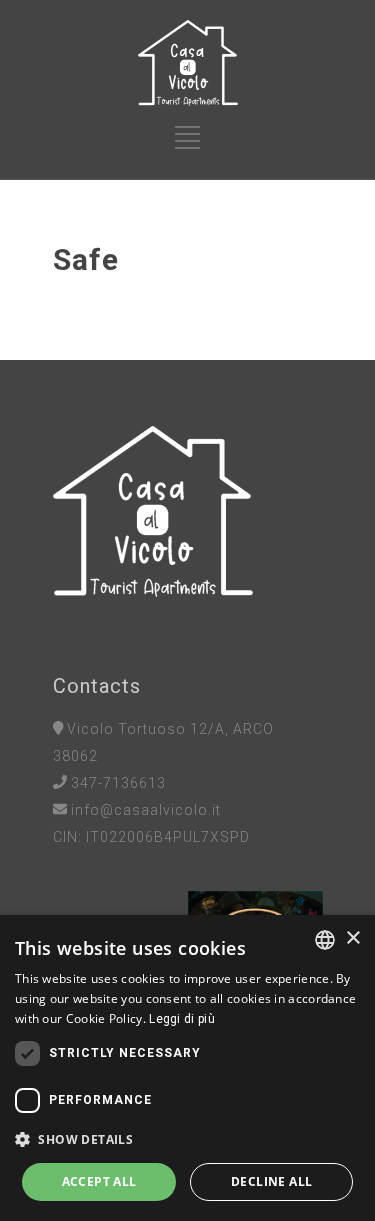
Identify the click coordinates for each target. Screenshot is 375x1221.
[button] (187, 1139)
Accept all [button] (99, 1181)
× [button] (352, 938)
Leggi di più (182, 1019)
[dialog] (187, 1068)
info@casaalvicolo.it (146, 810)
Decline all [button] (271, 1181)
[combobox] (325, 940)
